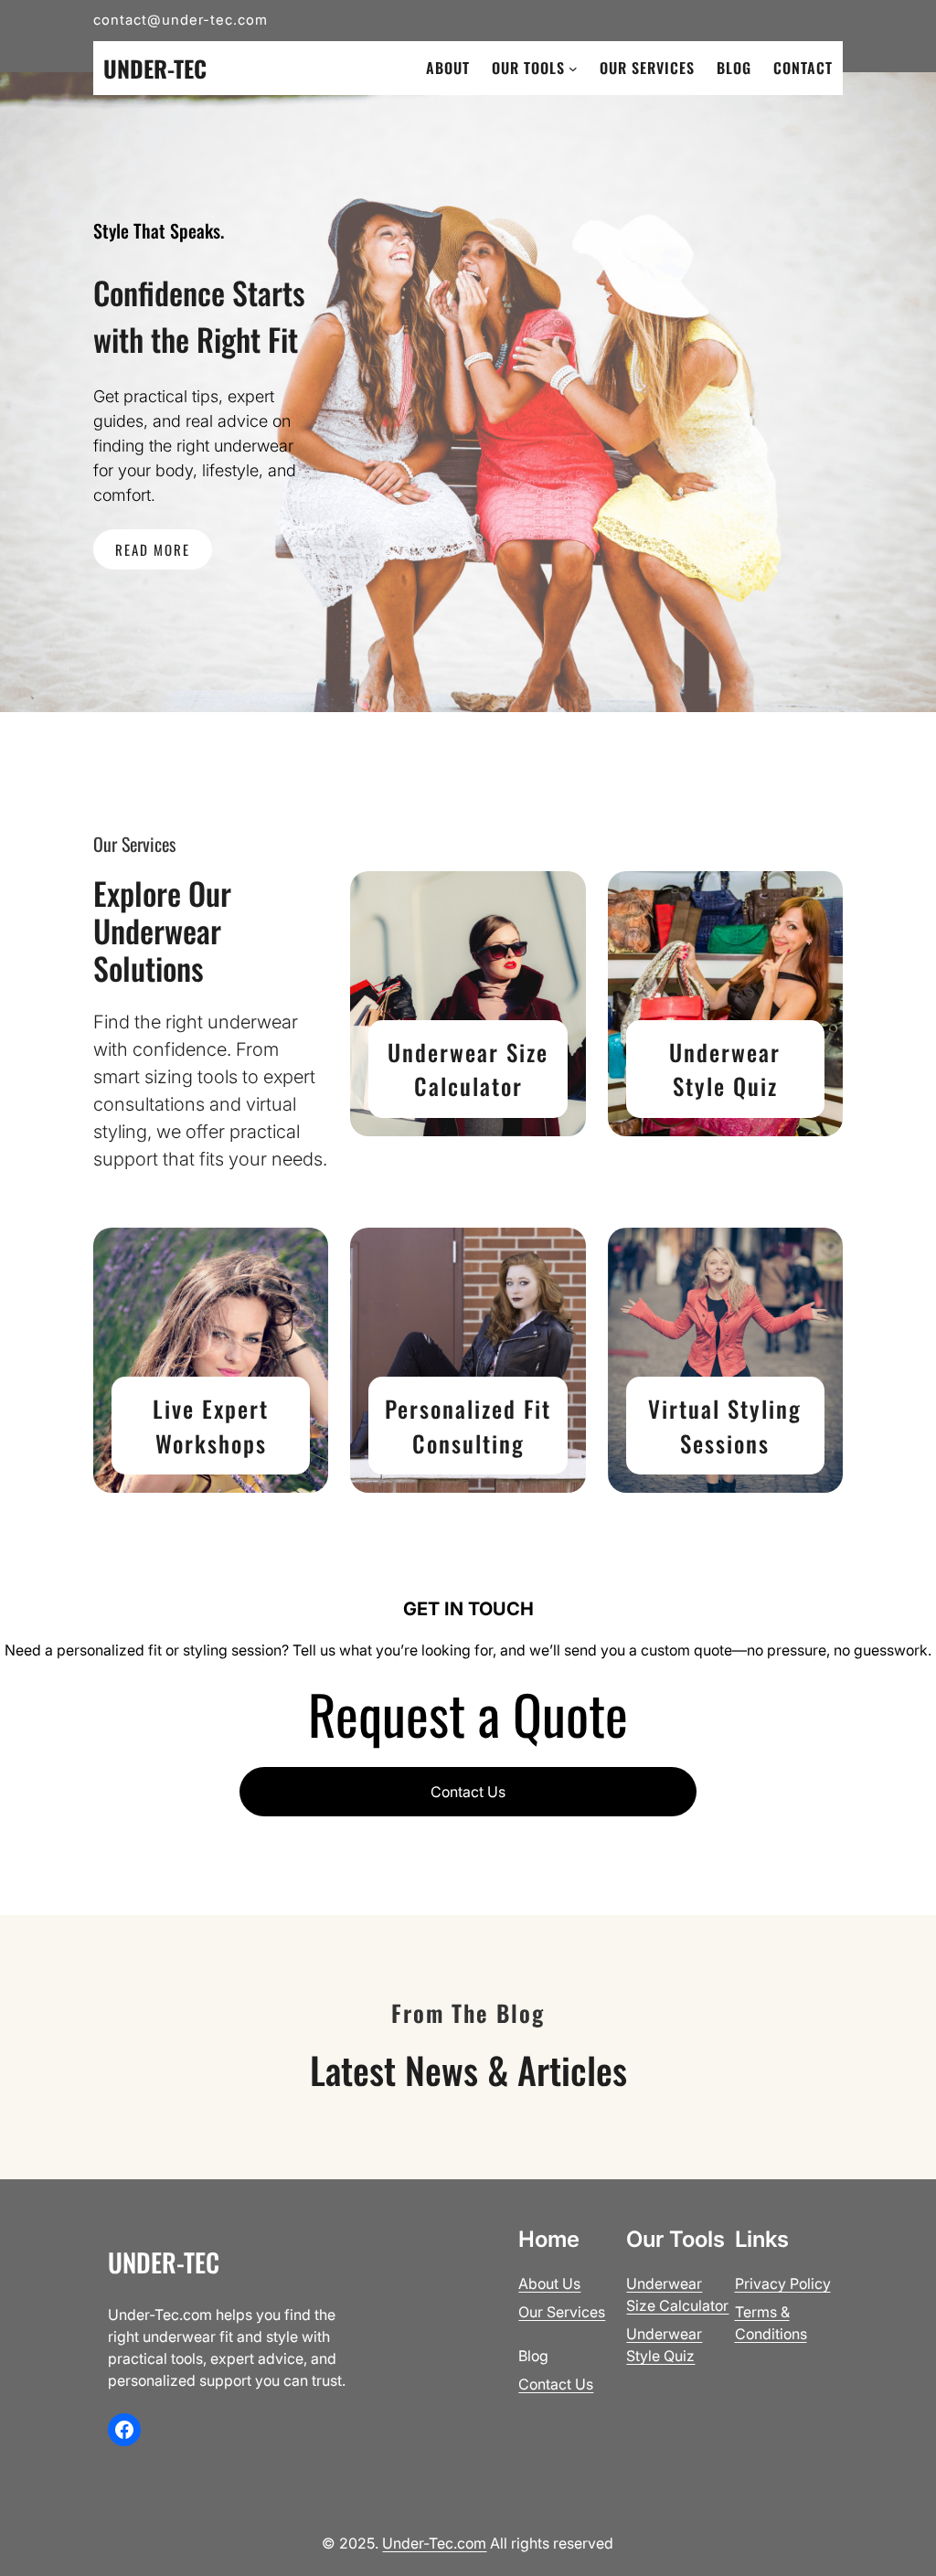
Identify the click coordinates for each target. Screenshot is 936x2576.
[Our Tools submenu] (573, 69)
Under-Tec (155, 68)
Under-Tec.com (434, 2543)
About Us (549, 2283)
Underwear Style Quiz (725, 1069)
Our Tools (528, 68)
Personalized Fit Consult (468, 1426)
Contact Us (468, 1792)
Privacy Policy (783, 2283)
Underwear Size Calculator (468, 1069)
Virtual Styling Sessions (725, 1426)
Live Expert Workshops (211, 1426)
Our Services (562, 2312)
